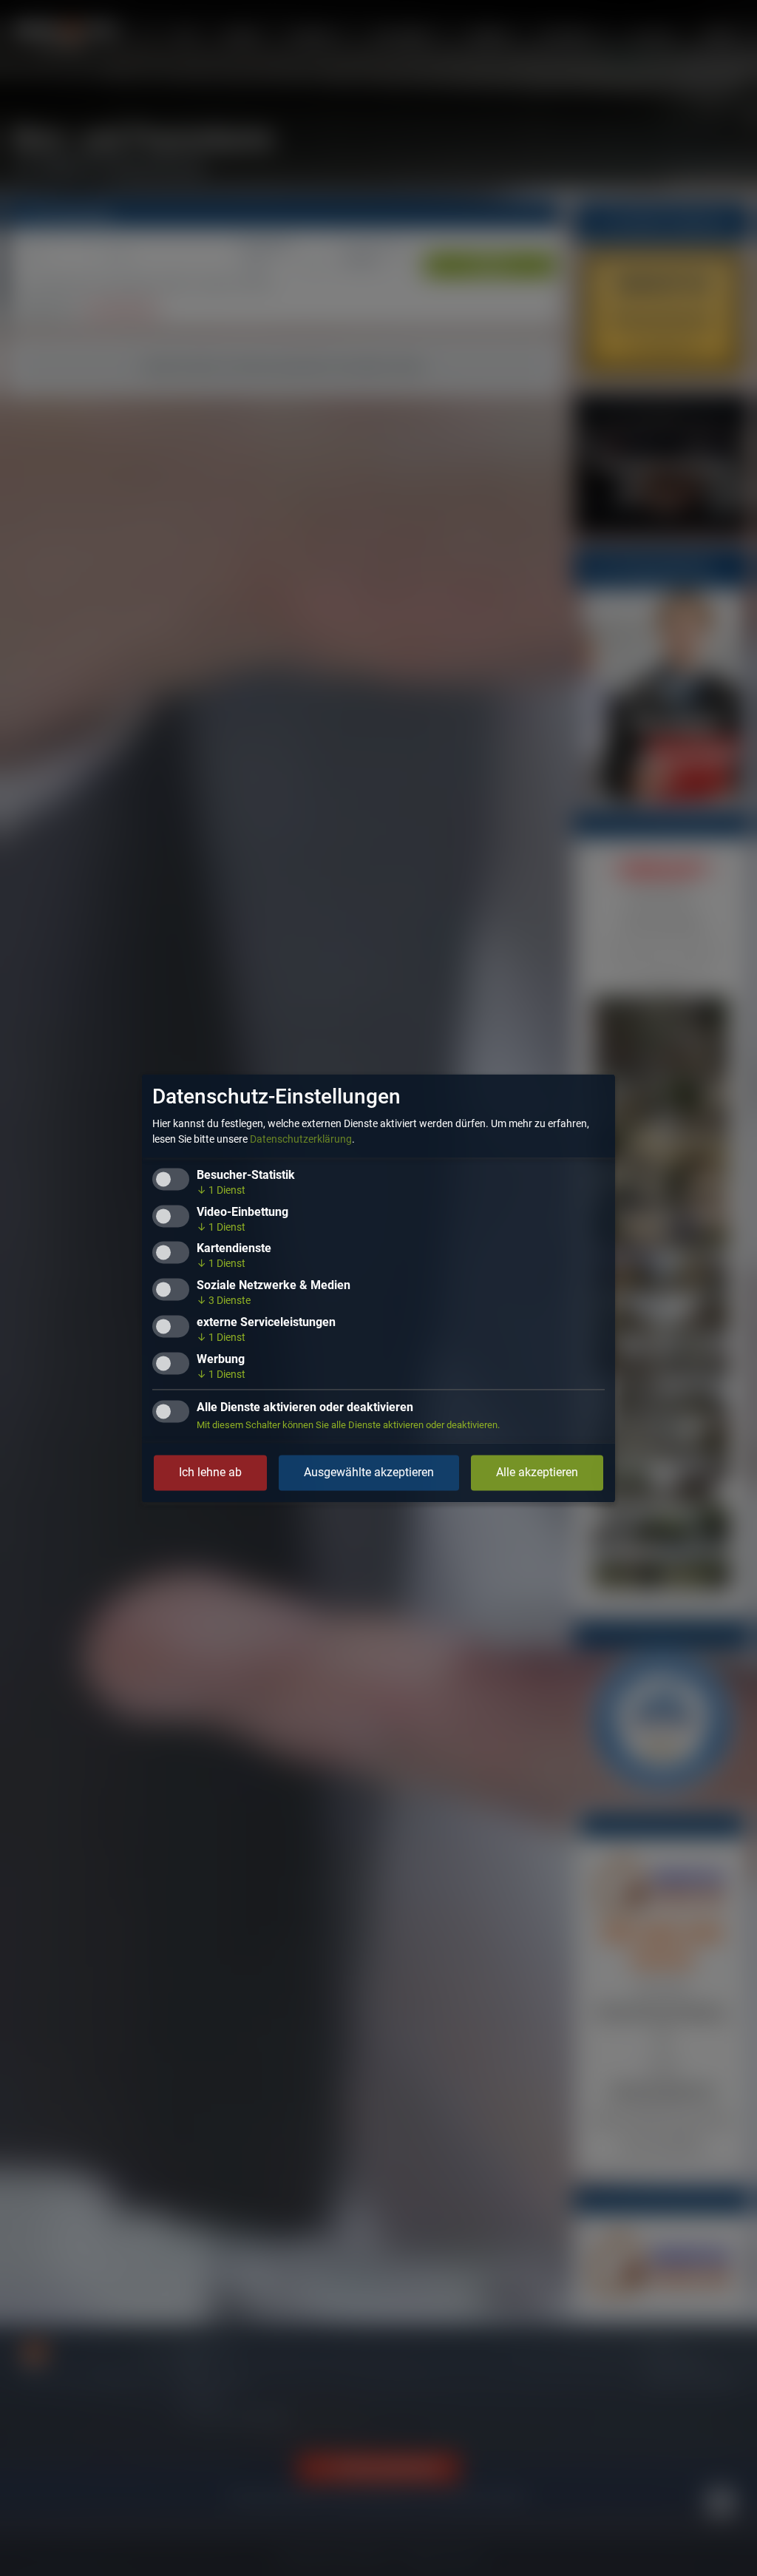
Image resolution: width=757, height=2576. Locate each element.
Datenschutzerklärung (301, 1139)
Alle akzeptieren (537, 1472)
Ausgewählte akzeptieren (369, 1472)
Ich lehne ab (210, 1472)
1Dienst (221, 1190)
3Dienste (224, 1301)
